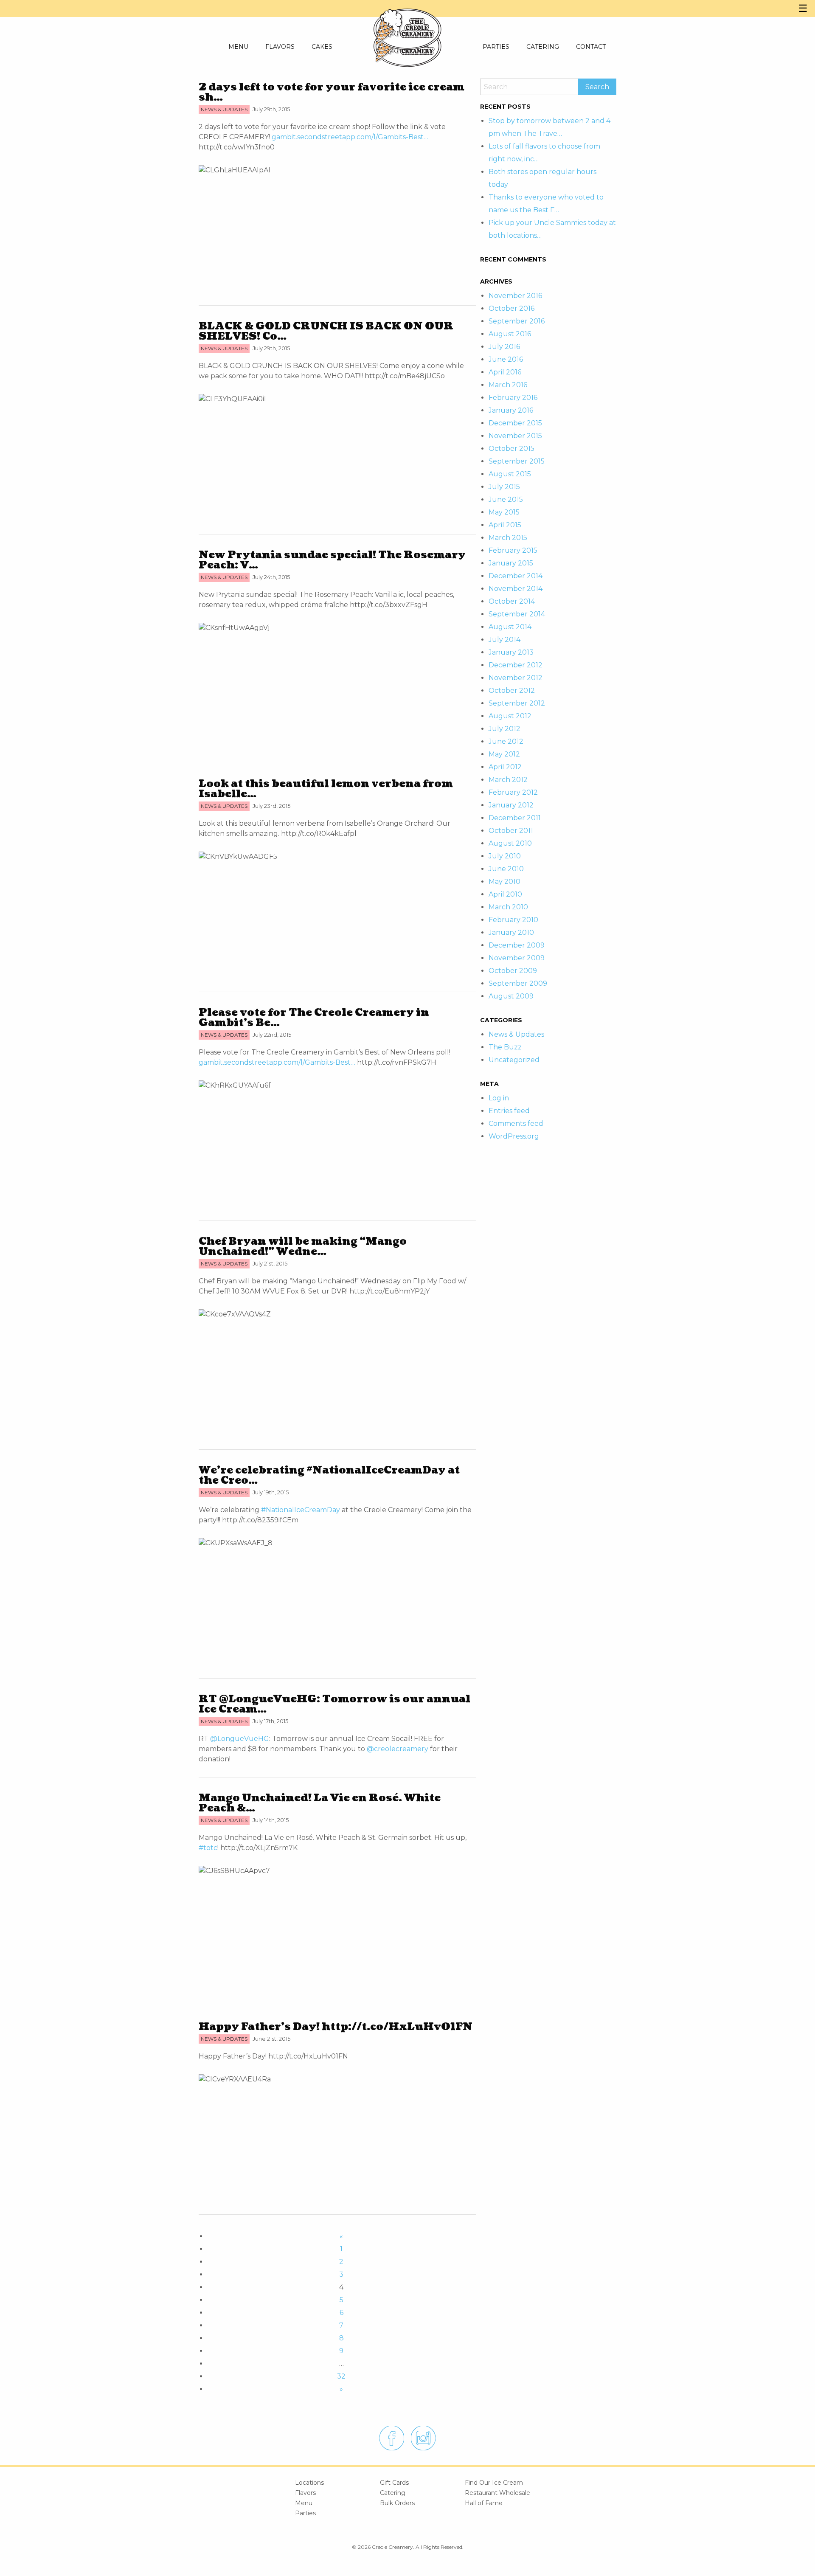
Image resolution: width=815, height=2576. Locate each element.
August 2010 (510, 843)
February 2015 (513, 550)
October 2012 (512, 690)
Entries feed (509, 1111)
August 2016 (510, 334)
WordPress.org (514, 1136)
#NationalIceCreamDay (301, 1510)
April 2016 (505, 372)
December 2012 (516, 665)
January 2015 (511, 563)
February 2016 (513, 398)
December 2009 (517, 945)
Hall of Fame (484, 2503)
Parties (305, 2513)
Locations (309, 2483)
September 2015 (517, 461)
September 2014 (517, 614)
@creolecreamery (398, 1749)
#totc (208, 1848)
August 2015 (510, 474)
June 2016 (506, 359)
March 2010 (508, 907)
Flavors (305, 2493)
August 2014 (510, 627)
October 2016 (511, 308)
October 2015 (511, 449)
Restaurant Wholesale (497, 2493)
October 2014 (512, 601)
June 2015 (506, 499)
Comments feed (516, 1123)
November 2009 (517, 958)
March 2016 (508, 385)
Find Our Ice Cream (494, 2483)
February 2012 (513, 792)
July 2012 (504, 729)
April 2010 (505, 894)
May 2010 (504, 882)
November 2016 (515, 296)
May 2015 (504, 512)
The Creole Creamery (407, 30)
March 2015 (508, 538)
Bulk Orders (397, 2503)
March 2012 (508, 780)
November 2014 (516, 589)
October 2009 (513, 971)
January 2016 (511, 410)
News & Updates (516, 1034)
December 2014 (516, 576)
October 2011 (511, 831)
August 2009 (511, 996)
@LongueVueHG (240, 1739)
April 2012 (505, 767)
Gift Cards (394, 2483)
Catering (393, 2493)
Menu (304, 2503)
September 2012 (517, 703)
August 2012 (510, 716)
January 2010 (511, 932)
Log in (499, 1098)
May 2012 (504, 754)
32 (341, 2376)
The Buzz (505, 1047)
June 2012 (506, 741)
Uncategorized (514, 1060)
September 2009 (518, 983)
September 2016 (517, 321)
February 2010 (513, 920)
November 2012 (516, 678)
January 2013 (511, 652)
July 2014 (504, 640)
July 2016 (504, 347)
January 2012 (511, 805)
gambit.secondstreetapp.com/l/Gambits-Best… (350, 137)
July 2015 (504, 487)
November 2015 (515, 436)
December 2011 (515, 818)
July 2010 (505, 856)
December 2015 (515, 423)
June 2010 (506, 869)
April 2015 (505, 525)
